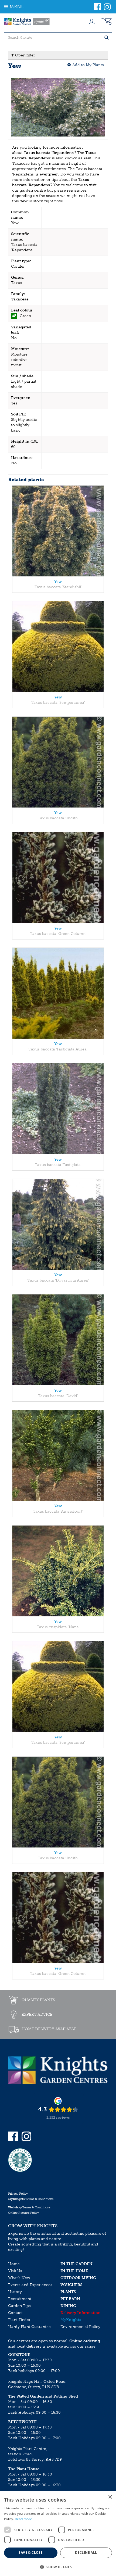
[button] (58, 2567)
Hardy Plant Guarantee (29, 2327)
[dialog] (58, 2534)
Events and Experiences (30, 2285)
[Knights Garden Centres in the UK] (27, 21)
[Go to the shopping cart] (107, 21)
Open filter (25, 55)
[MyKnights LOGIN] (92, 21)
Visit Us (15, 2271)
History (15, 2292)
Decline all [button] (86, 2552)
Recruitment (20, 2299)
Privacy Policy (18, 2194)
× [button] (110, 2497)
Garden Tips (19, 2306)
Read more (23, 2519)
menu (17, 7)
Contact (15, 2313)
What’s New (19, 2278)
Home (14, 2264)
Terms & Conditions (31, 2199)
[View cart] (107, 21)
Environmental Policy (80, 2327)
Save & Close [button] (31, 2552)
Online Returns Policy (23, 2213)
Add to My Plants (88, 65)
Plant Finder (19, 2320)
